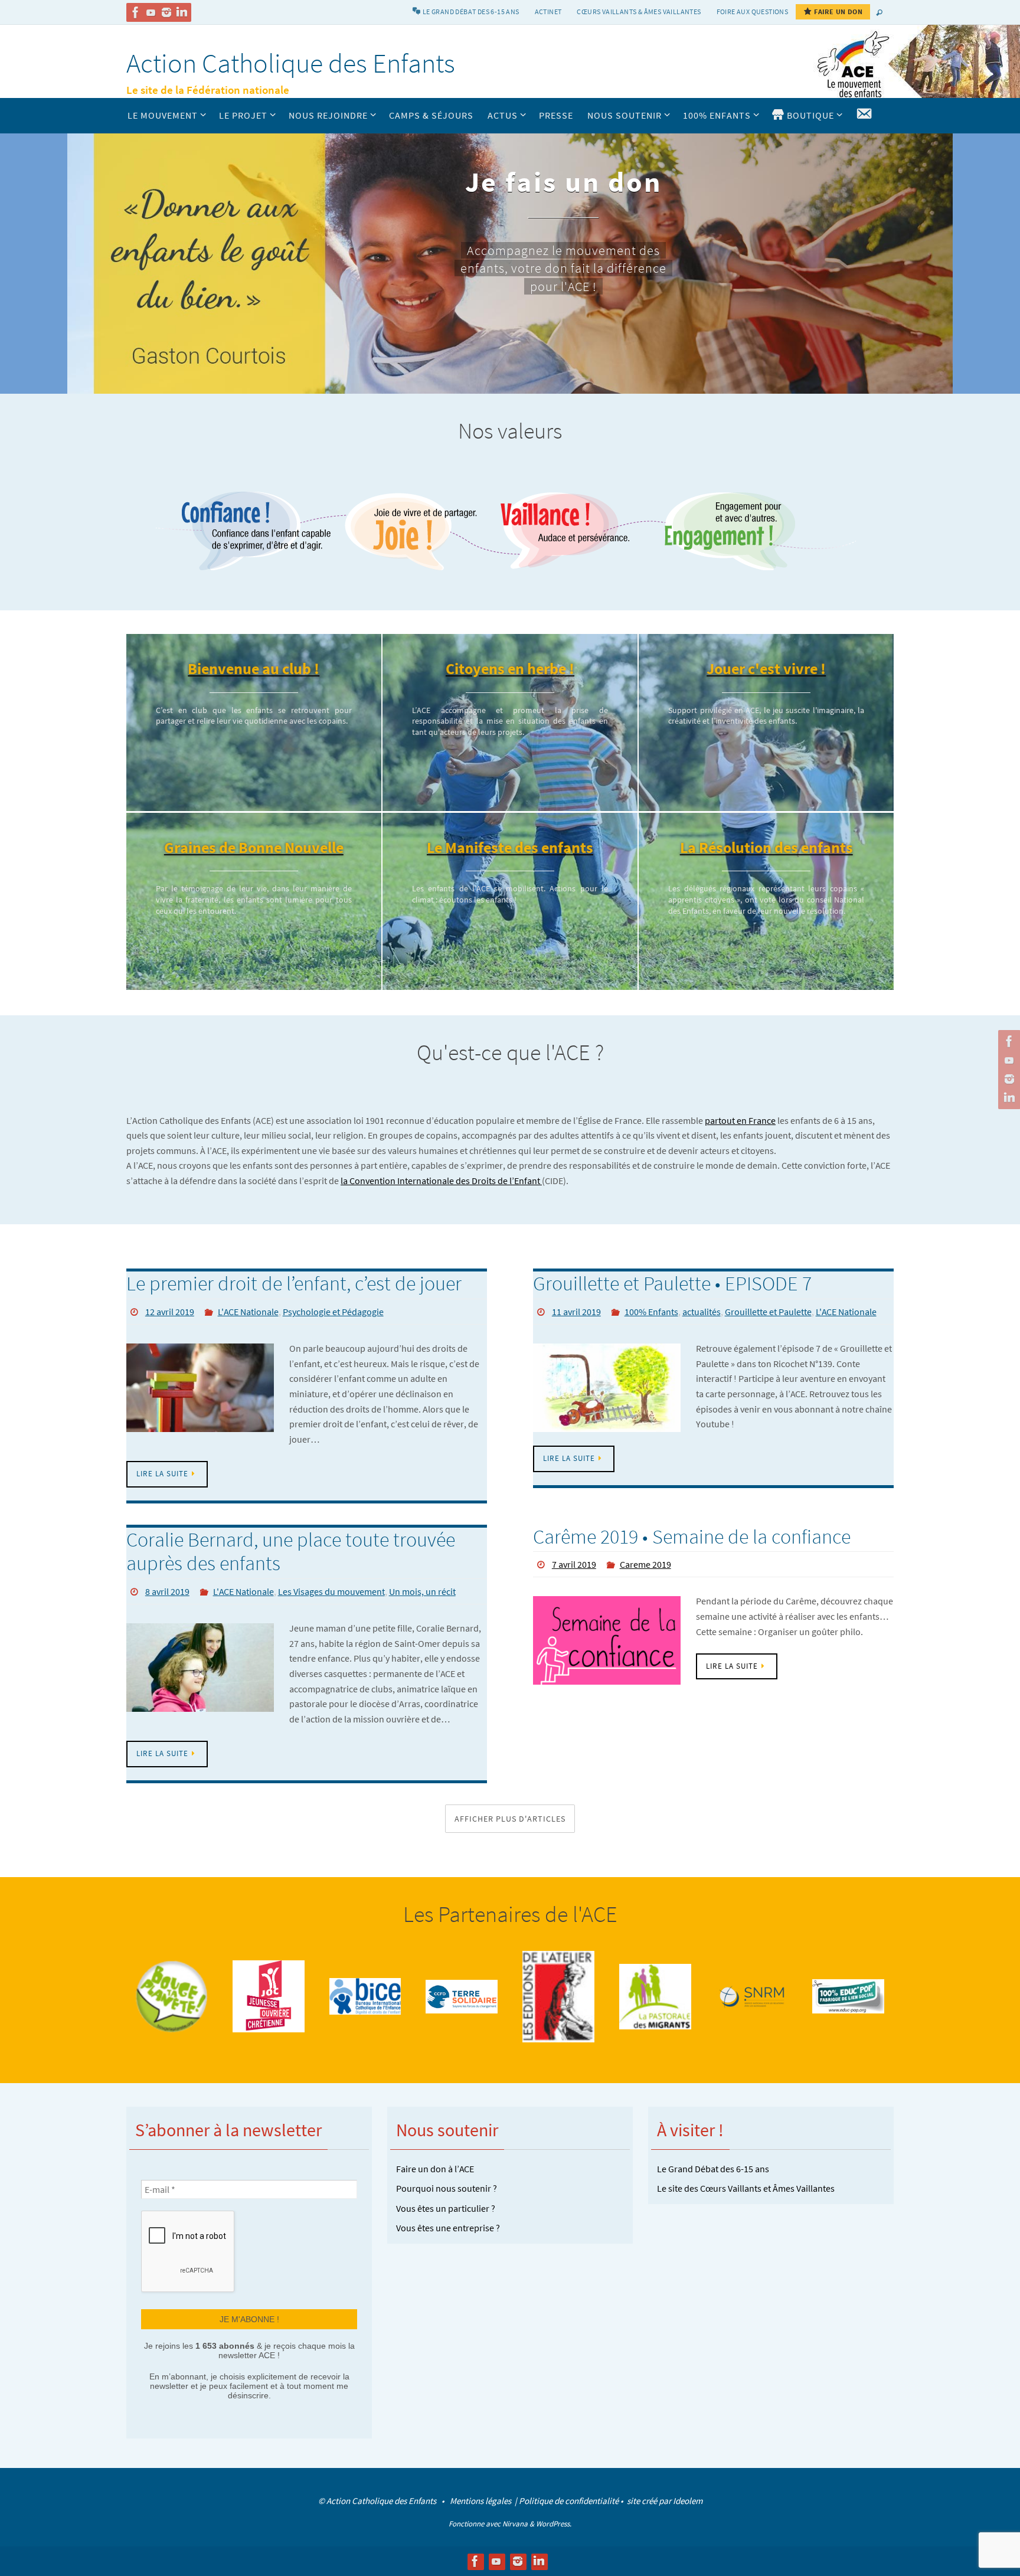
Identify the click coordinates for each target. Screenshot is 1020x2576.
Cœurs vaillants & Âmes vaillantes (639, 12)
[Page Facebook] (136, 12)
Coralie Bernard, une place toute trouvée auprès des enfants (291, 1552)
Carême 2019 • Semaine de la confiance (692, 1537)
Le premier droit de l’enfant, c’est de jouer (294, 1283)
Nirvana (515, 2524)
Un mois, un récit (422, 1591)
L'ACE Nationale (248, 1312)
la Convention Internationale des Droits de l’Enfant (441, 1181)
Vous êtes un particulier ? (446, 2208)
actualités (702, 1312)
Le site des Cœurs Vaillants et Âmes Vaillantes (746, 2188)
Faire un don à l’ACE (435, 2169)
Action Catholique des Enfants (291, 63)
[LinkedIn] (182, 12)
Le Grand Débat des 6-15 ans (713, 2169)
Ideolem (688, 2501)
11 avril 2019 (576, 1312)
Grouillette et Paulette (768, 1312)
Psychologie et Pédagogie (333, 1312)
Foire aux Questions (753, 12)
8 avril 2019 (167, 1591)
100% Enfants (651, 1312)
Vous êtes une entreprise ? (448, 2228)
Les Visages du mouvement (331, 1591)
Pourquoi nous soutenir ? (447, 2188)
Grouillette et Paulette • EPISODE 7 (672, 1283)
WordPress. (554, 2524)
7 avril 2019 (574, 1564)
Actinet (548, 12)
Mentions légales (481, 2501)
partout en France (740, 1120)
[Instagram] (166, 12)
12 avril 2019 (170, 1312)
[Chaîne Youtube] (151, 12)
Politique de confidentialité (569, 2501)
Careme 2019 (645, 1564)
